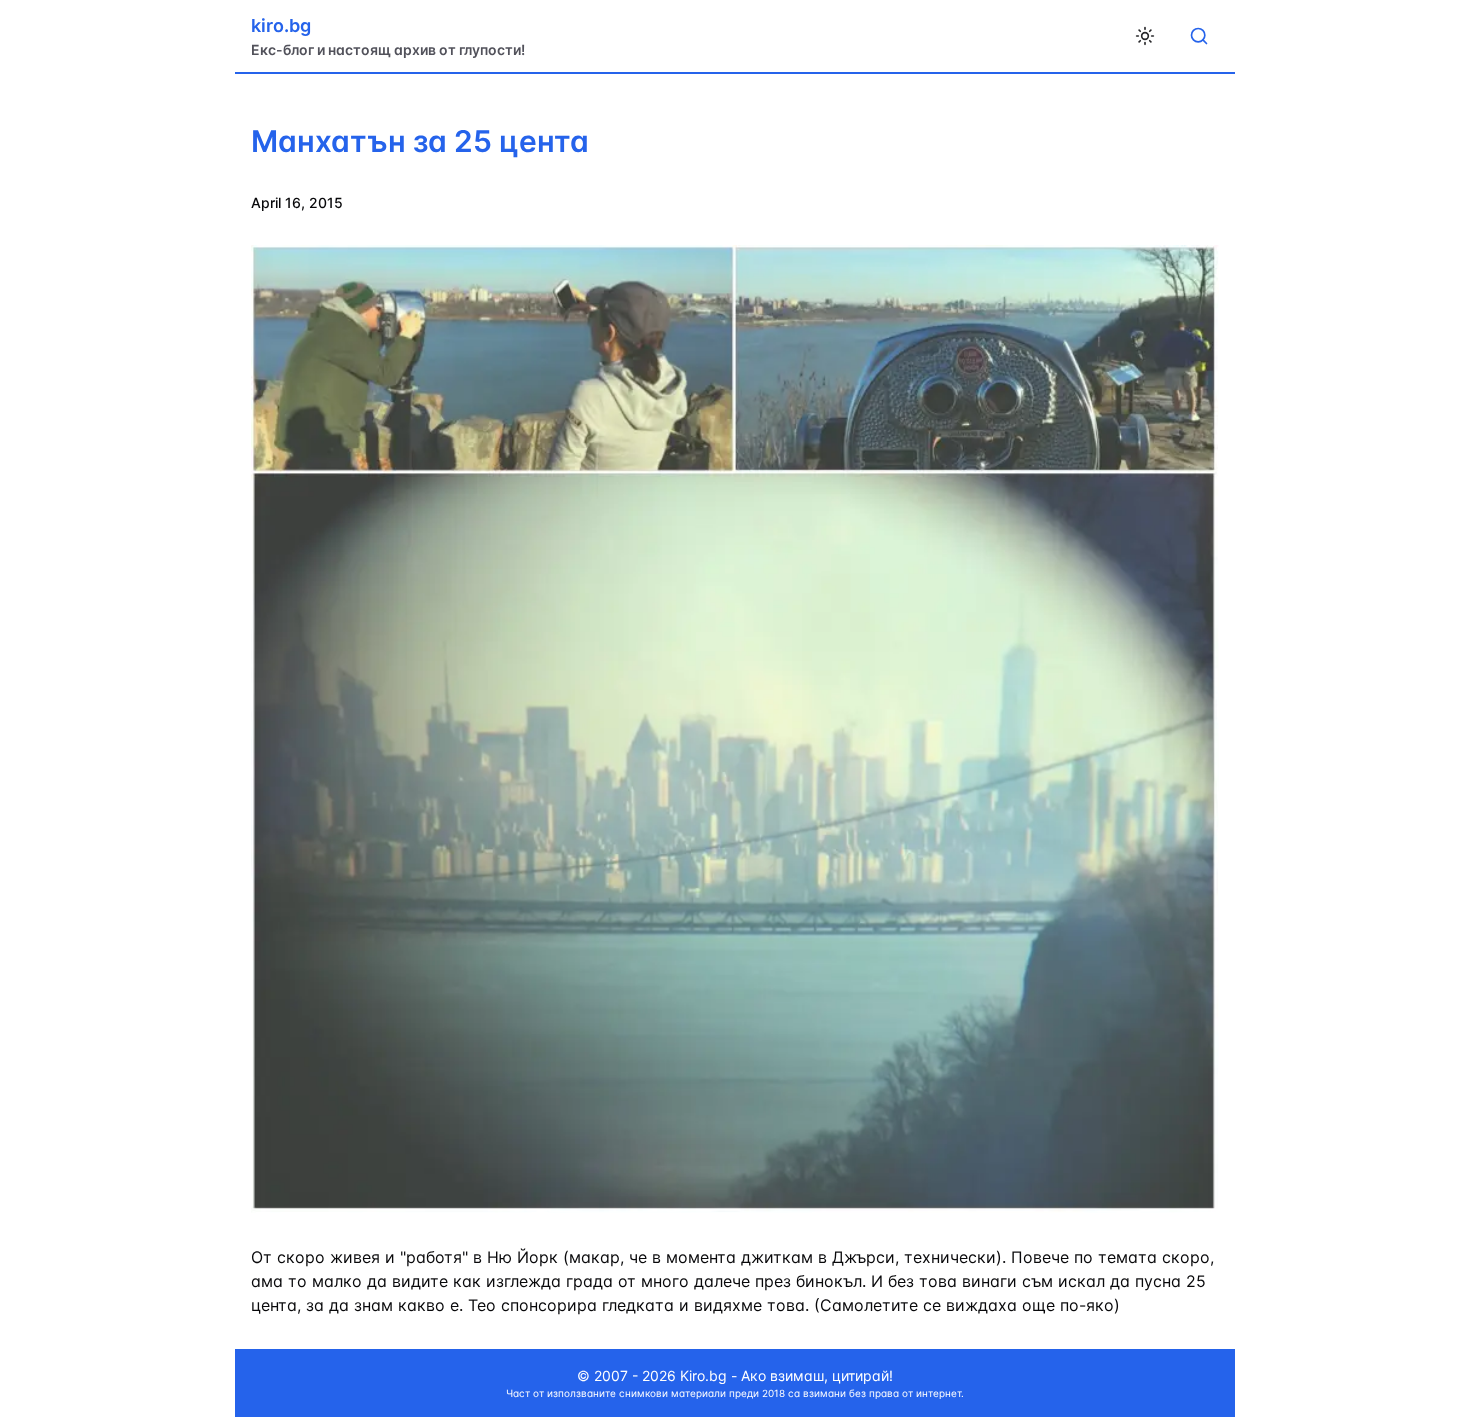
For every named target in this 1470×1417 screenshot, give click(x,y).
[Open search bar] (1199, 36)
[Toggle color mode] (1145, 36)
